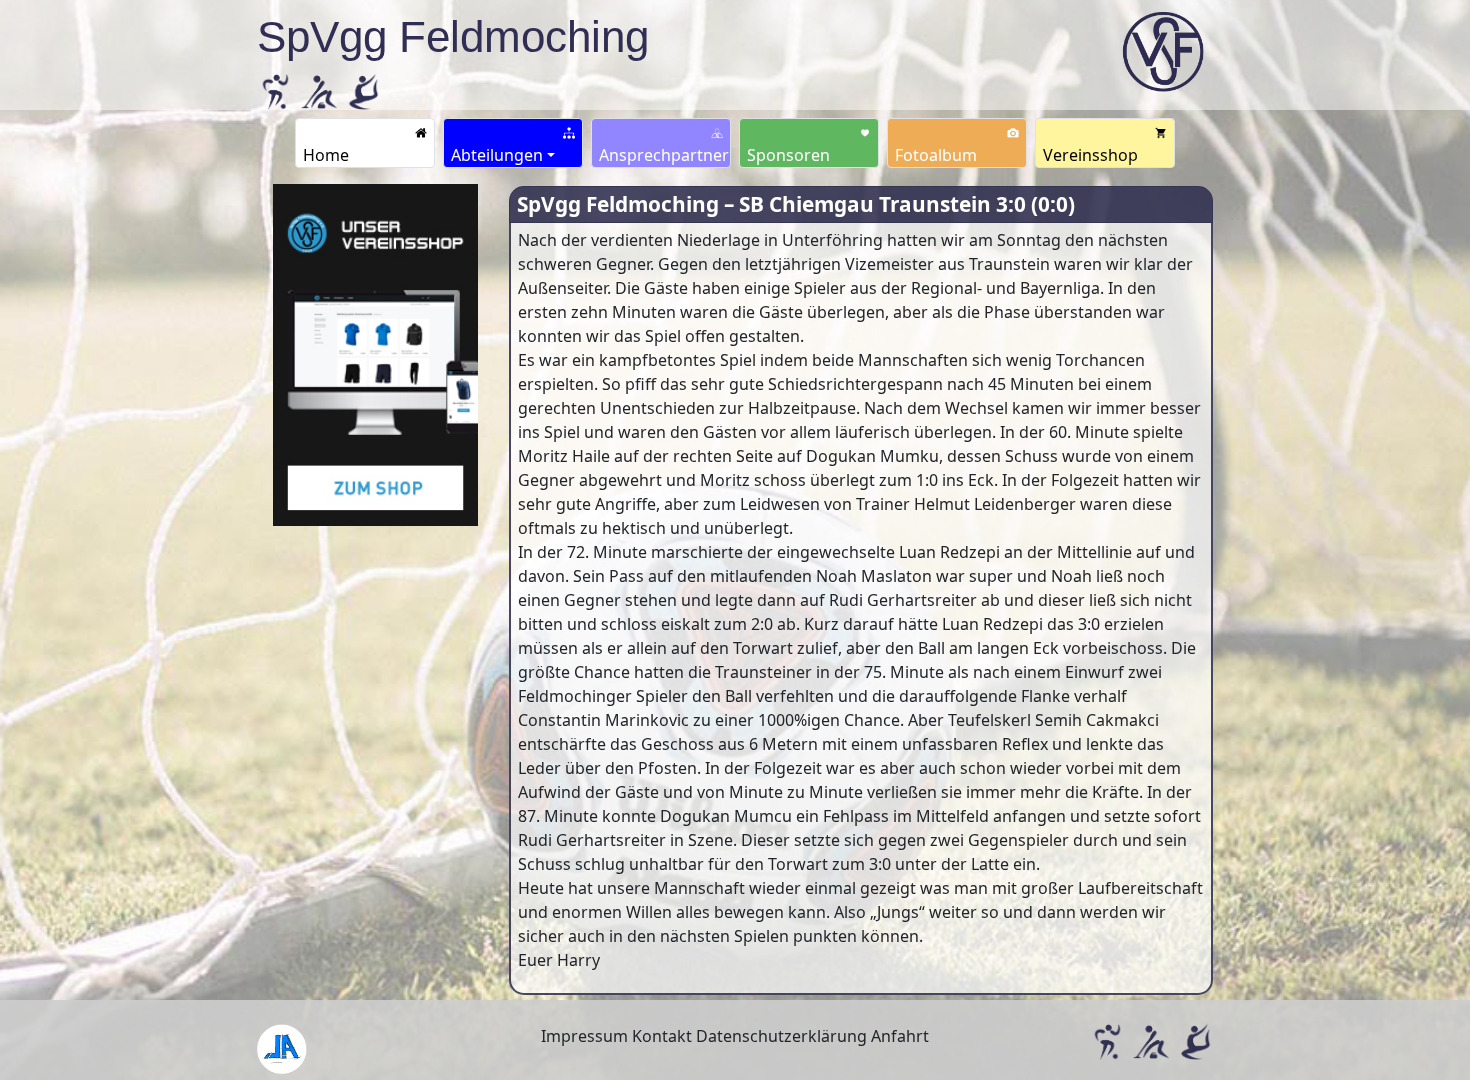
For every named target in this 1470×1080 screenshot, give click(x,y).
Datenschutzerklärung (781, 1036)
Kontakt (662, 1036)
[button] (513, 143)
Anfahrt (900, 1036)
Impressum (584, 1036)
